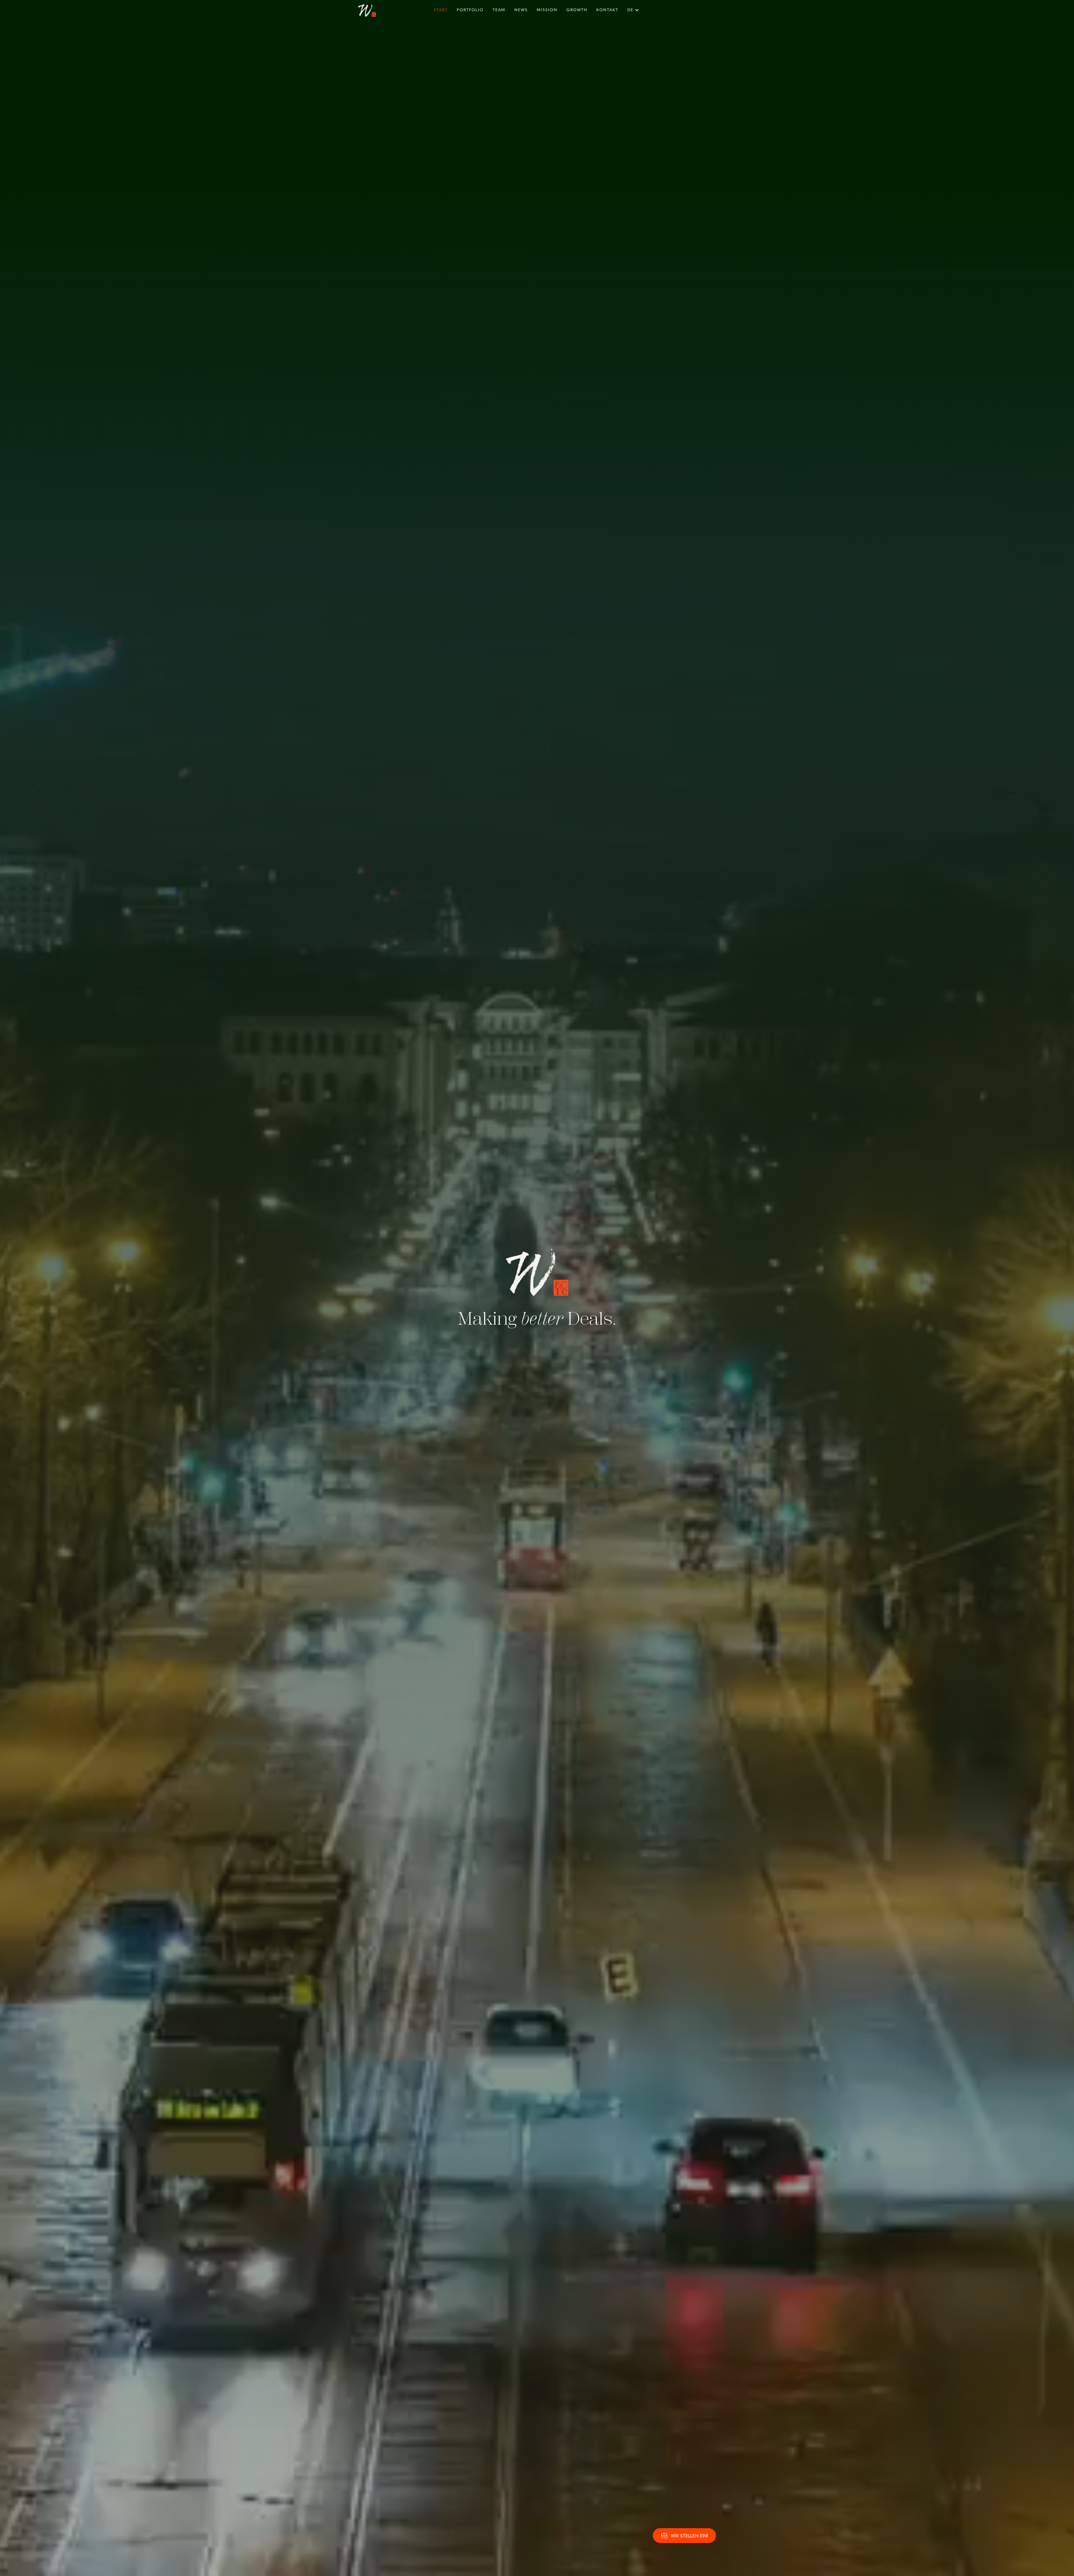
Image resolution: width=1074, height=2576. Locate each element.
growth (577, 10)
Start (441, 10)
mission (547, 10)
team (499, 10)
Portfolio (470, 10)
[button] (634, 10)
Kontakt (607, 10)
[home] (367, 10)
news (521, 10)
